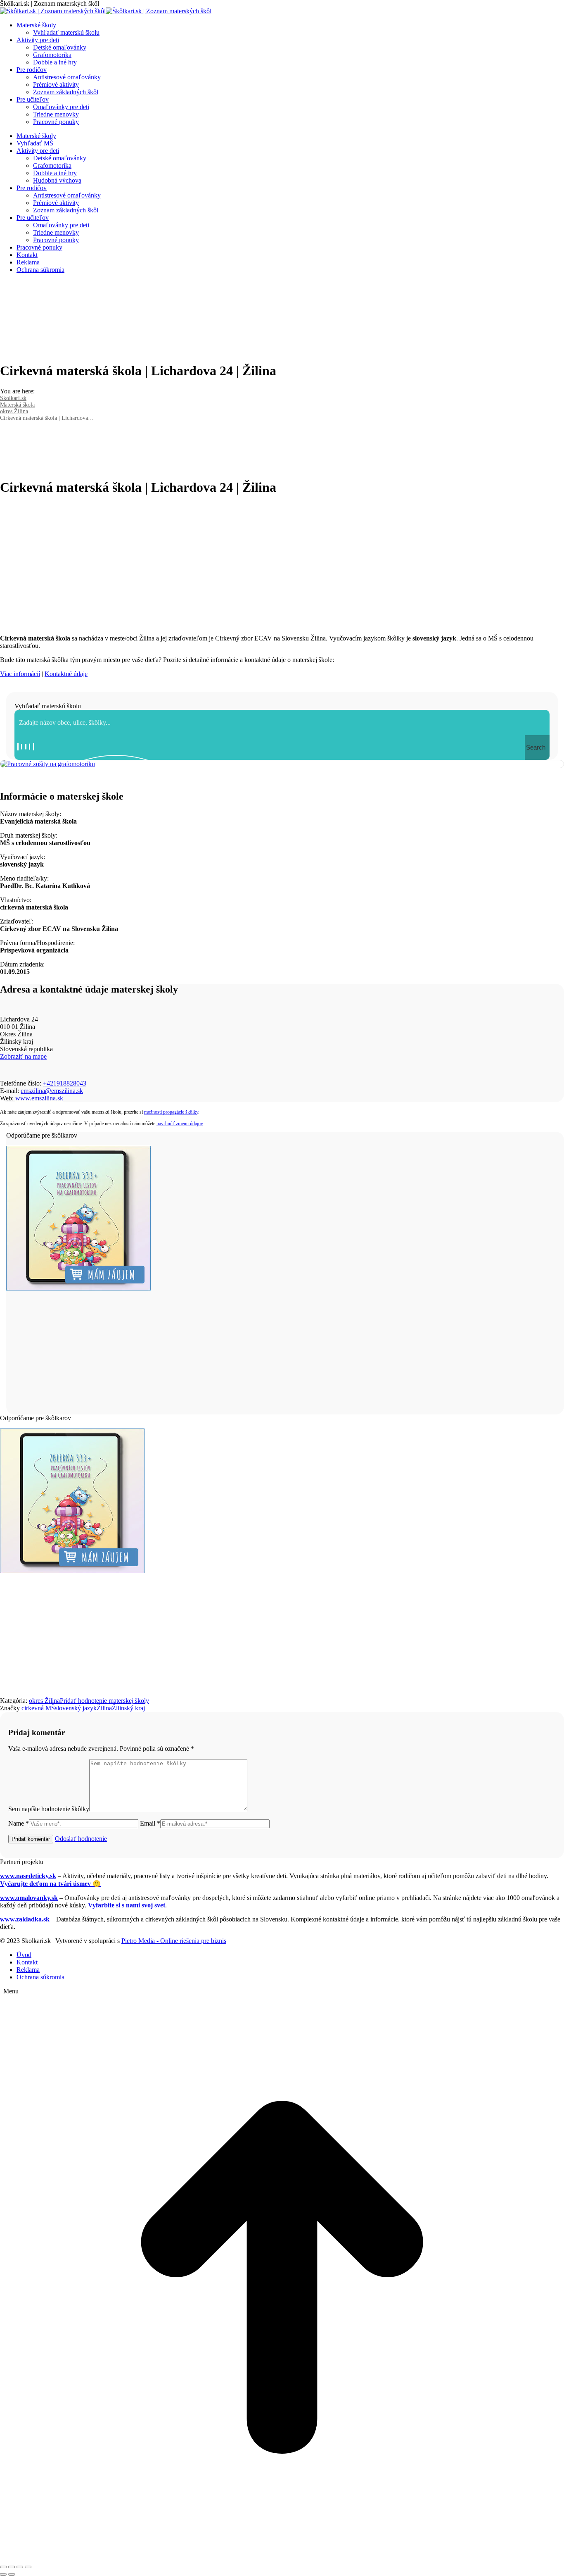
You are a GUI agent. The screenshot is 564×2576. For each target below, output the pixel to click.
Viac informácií (20, 674)
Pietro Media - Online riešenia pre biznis (174, 1941)
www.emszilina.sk (39, 1098)
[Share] (12, 2567)
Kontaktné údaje (66, 674)
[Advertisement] (282, 562)
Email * (150, 1823)
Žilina (104, 1708)
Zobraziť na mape (23, 1056)
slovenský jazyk (76, 1708)
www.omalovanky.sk (29, 1898)
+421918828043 (65, 1083)
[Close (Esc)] (3, 2567)
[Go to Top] (282, 2557)
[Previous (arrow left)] (3, 2574)
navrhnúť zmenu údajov (180, 1124)
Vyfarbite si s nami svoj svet (127, 1905)
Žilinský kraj (128, 1708)
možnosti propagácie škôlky (171, 1112)
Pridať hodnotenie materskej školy (104, 1701)
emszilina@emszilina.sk (52, 1091)
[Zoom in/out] (28, 2567)
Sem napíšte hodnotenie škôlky (49, 1809)
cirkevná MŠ (38, 1708)
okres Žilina (44, 1701)
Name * (19, 1823)
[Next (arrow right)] (12, 2574)
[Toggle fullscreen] (20, 2567)
